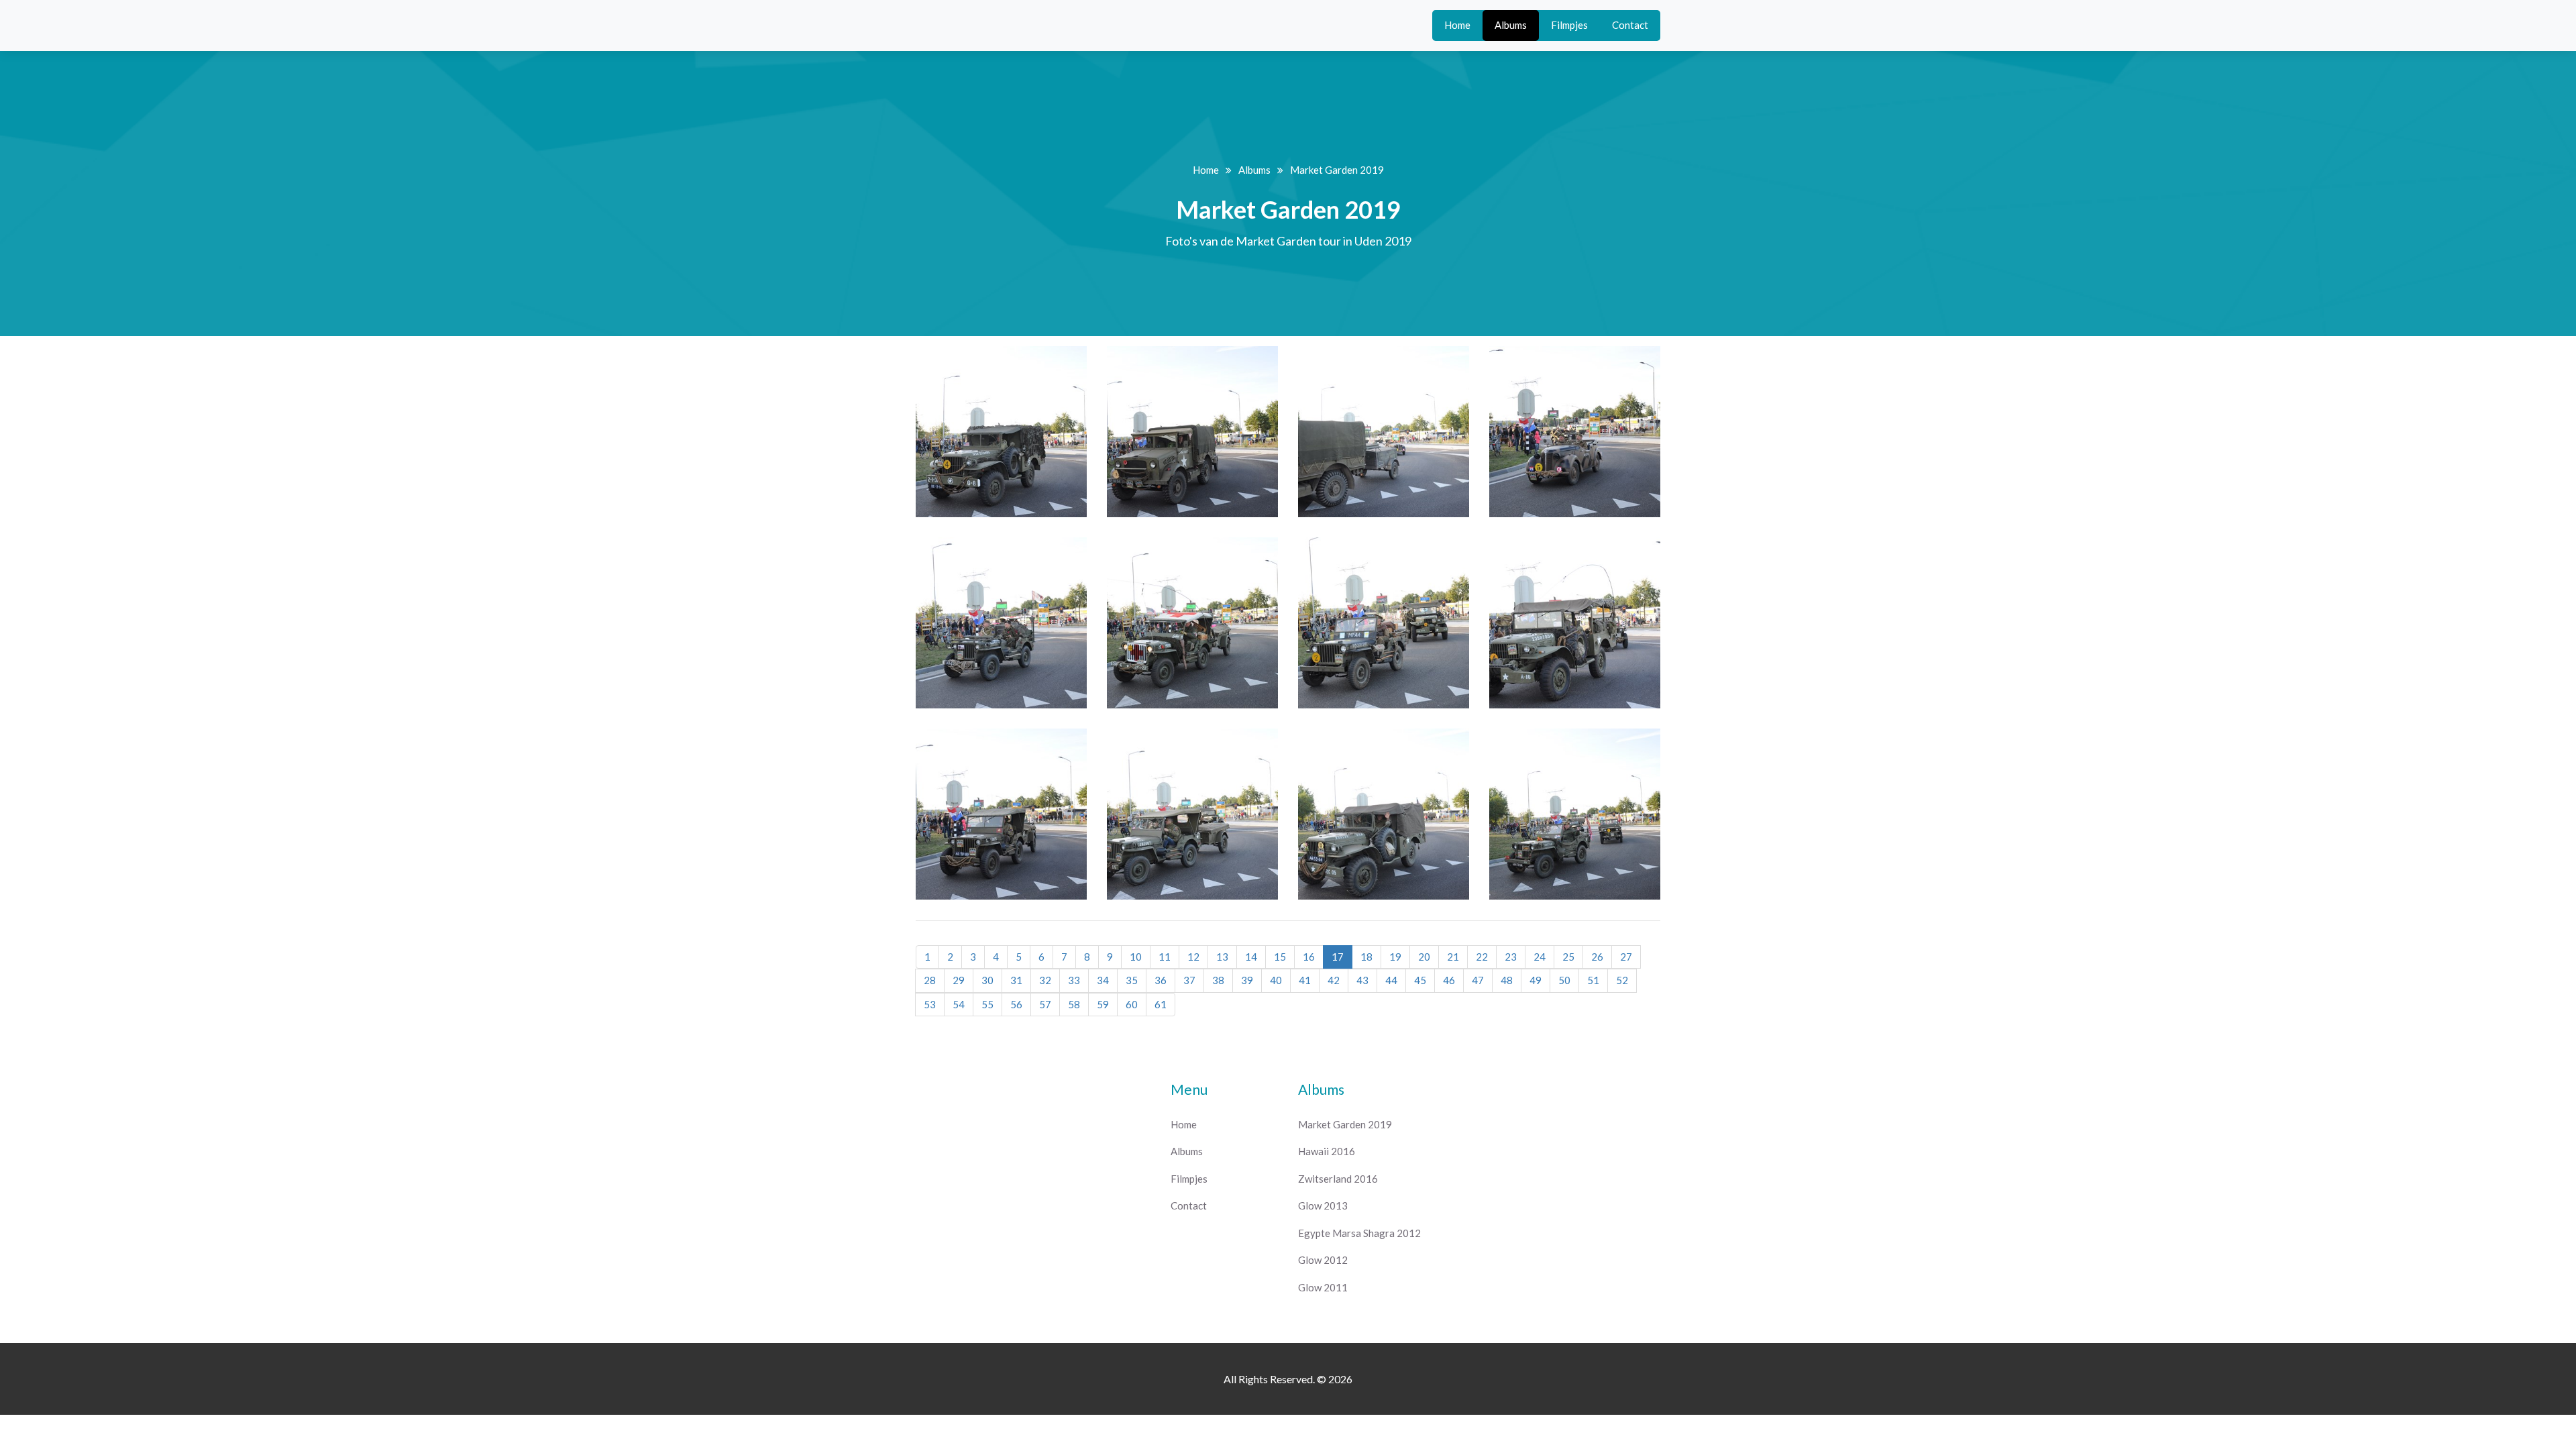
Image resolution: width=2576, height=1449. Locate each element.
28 (930, 980)
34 (1103, 980)
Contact (1630, 25)
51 (1593, 980)
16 (1309, 957)
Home (1457, 25)
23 (1511, 957)
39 (1247, 980)
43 (1362, 980)
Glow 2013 (1323, 1205)
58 (1074, 1004)
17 (1338, 957)
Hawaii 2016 (1327, 1151)
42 (1334, 980)
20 (1424, 957)
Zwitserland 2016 (1338, 1179)
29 (959, 980)
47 (1478, 980)
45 (1420, 980)
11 (1165, 957)
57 (1045, 1004)
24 (1540, 957)
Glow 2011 (1323, 1287)
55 (987, 1004)
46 (1449, 980)
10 (1136, 957)
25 (1568, 957)
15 (1280, 957)
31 (1016, 980)
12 (1193, 957)
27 (1626, 957)
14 (1251, 957)
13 (1222, 957)
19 (1395, 957)
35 (1132, 980)
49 (1536, 980)
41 (1305, 980)
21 (1453, 957)
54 (959, 1004)
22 (1482, 957)
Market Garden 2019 (1345, 1124)
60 (1132, 1004)
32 (1045, 980)
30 (987, 980)
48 (1507, 980)
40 (1276, 980)
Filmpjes (1569, 25)
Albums (1511, 25)
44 (1391, 980)
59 (1103, 1004)
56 (1016, 1004)
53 (930, 1004)
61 (1161, 1004)
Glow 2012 (1323, 1260)
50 (1564, 980)
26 (1597, 957)
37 (1189, 980)
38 (1218, 980)
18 (1366, 957)
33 (1074, 980)
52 (1622, 980)
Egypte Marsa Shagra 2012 (1359, 1233)
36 (1161, 980)
